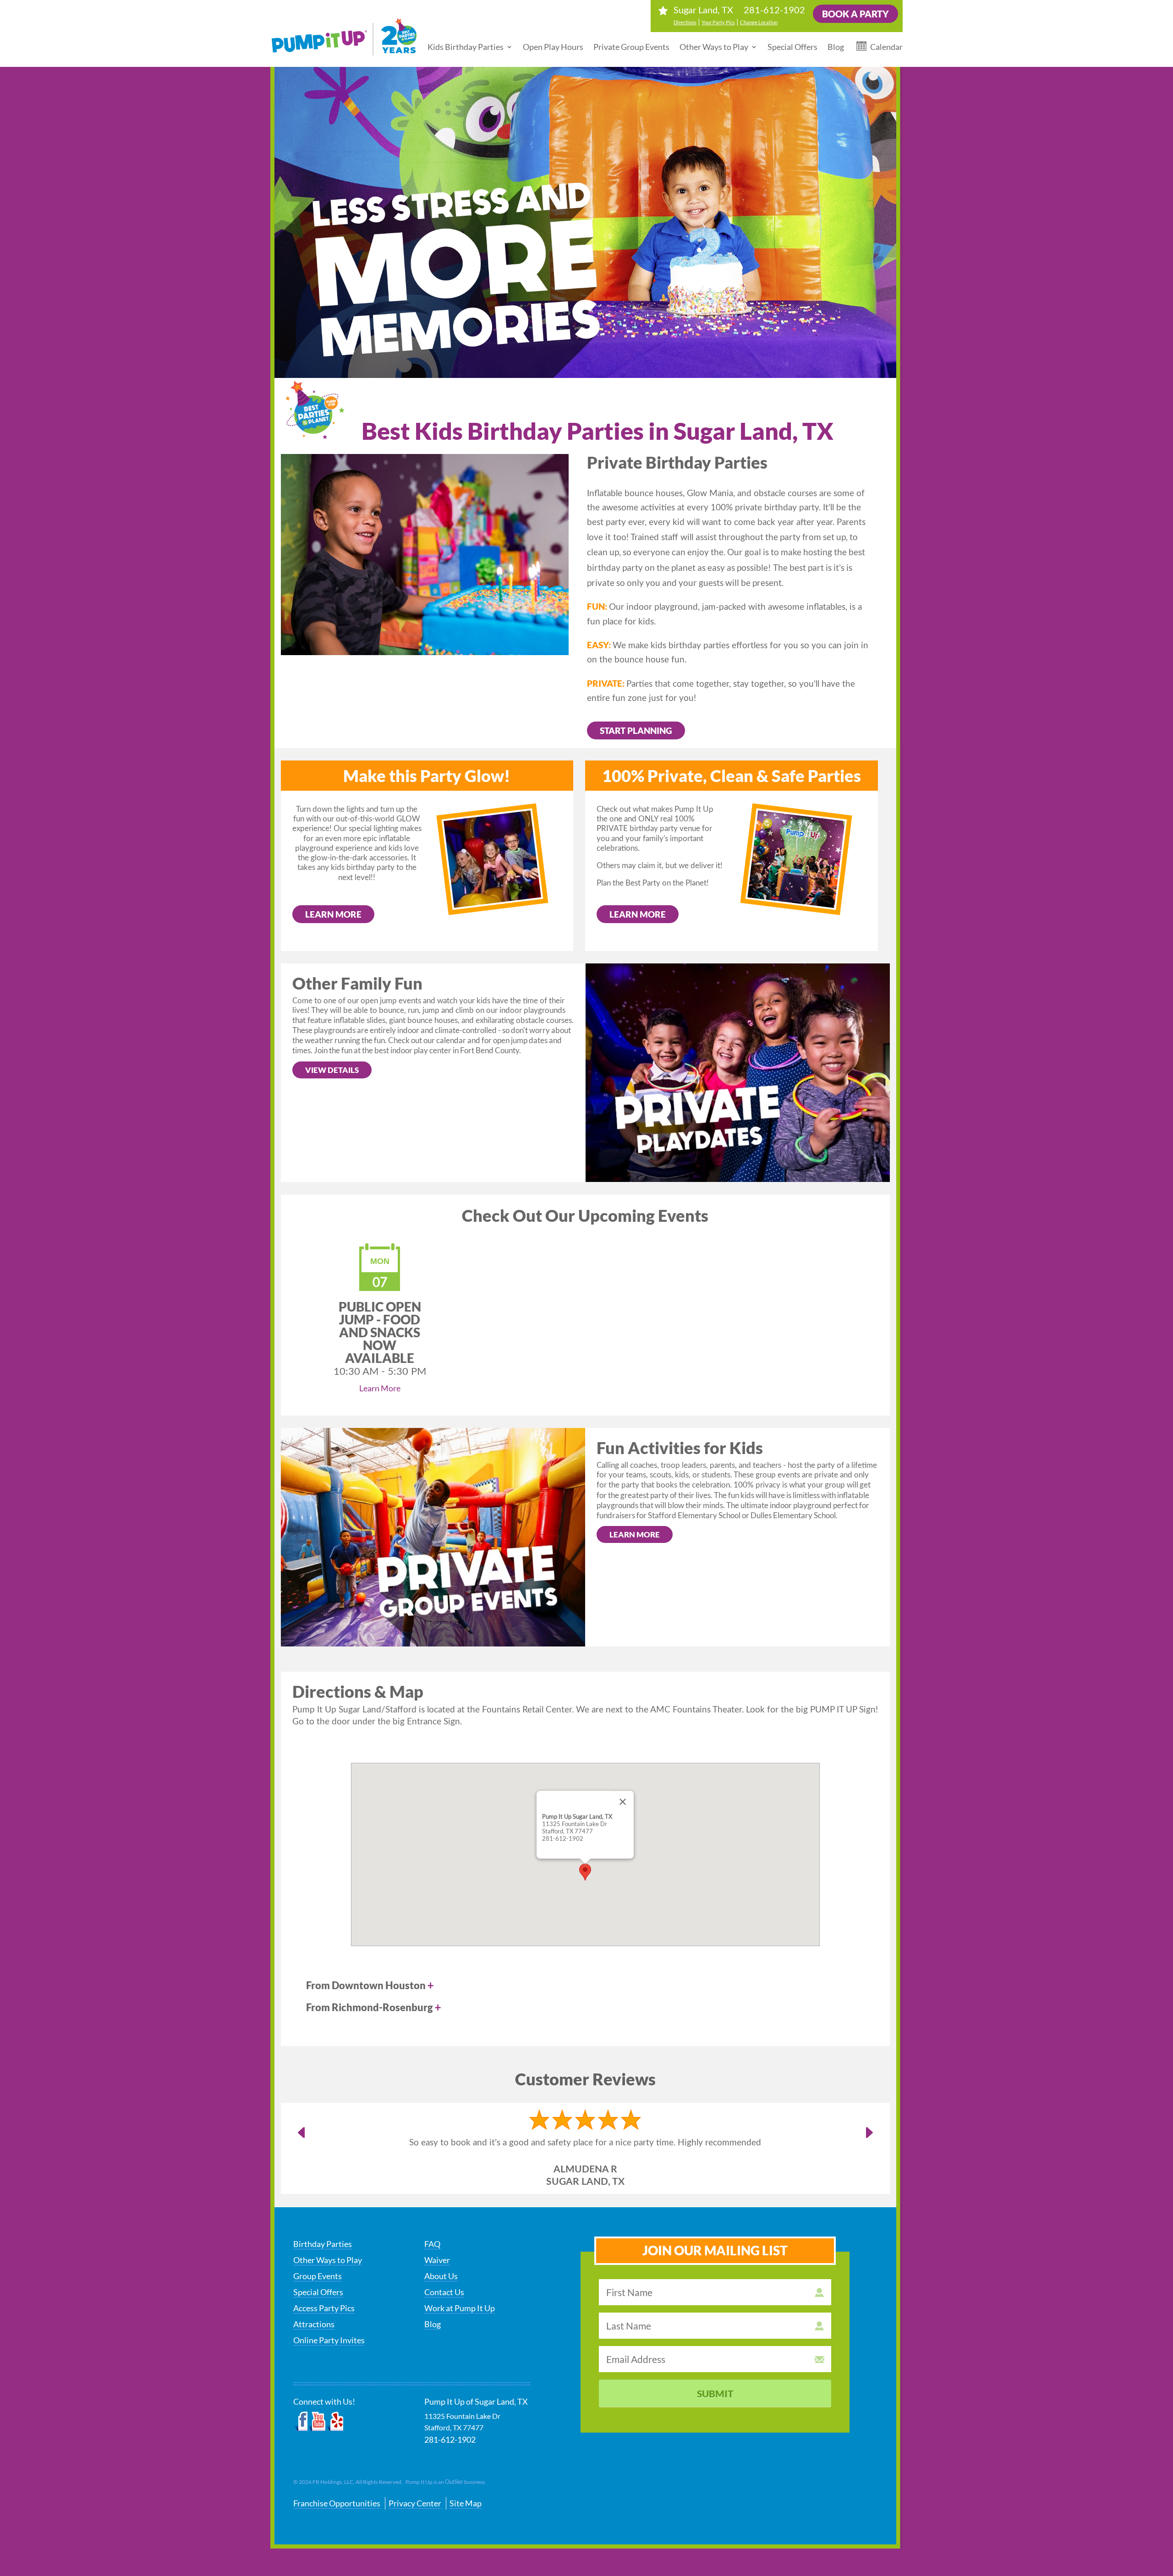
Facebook (301, 2422)
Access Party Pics (324, 2308)
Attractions (314, 2324)
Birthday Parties (323, 2244)
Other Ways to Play (714, 47)
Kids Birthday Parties (466, 47)
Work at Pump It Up (460, 2308)
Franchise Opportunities (337, 2503)
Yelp (335, 2422)
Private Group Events (631, 47)
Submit (715, 2393)
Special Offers (792, 47)
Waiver (437, 2260)
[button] (585, 1872)
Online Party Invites (329, 2340)
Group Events (318, 2276)
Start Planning (636, 730)
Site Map (466, 2503)
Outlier (454, 2482)
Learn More (333, 914)
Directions (685, 22)
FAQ (432, 2244)
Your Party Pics (718, 22)
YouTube (318, 2422)
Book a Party (855, 14)
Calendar (886, 47)
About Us (441, 2276)
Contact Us (444, 2292)
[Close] (623, 1802)
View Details (332, 1070)
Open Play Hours (553, 47)
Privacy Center (415, 2503)
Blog (836, 47)
